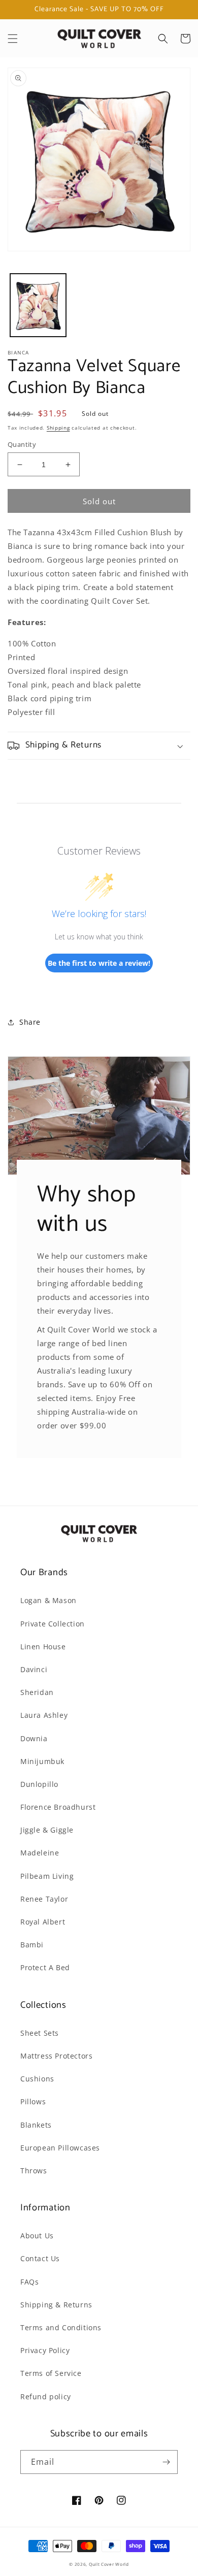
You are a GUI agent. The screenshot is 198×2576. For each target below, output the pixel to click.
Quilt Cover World (109, 2564)
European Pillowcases (60, 2148)
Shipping (58, 428)
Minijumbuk (42, 1761)
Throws (34, 2171)
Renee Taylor (44, 1899)
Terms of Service (51, 2373)
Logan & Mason (48, 1600)
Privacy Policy (45, 2350)
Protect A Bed (45, 1967)
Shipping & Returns (56, 2305)
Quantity (22, 444)
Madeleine (40, 1853)
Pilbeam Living (47, 1876)
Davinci (34, 1669)
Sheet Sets (40, 2033)
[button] (13, 39)
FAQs (29, 2282)
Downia (34, 1738)
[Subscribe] (166, 2462)
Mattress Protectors (56, 2056)
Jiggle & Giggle (47, 1830)
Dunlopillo (39, 1784)
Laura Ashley (44, 1715)
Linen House (43, 1646)
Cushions (37, 2079)
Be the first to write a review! (99, 963)
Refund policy (46, 2396)
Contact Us (40, 2258)
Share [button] (30, 1022)
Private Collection (53, 1624)
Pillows (33, 2101)
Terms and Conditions (61, 2327)
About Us (37, 2236)
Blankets (36, 2125)
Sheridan (37, 1692)
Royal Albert (43, 1922)
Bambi (32, 1945)
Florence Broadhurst (58, 1807)
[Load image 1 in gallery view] (38, 305)
